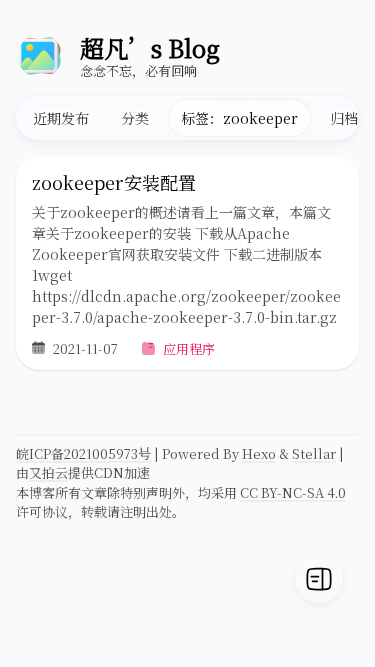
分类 (135, 118)
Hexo (259, 453)
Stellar (314, 453)
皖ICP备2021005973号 (83, 453)
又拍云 (48, 472)
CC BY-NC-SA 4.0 (293, 492)
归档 (344, 118)
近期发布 (61, 118)
